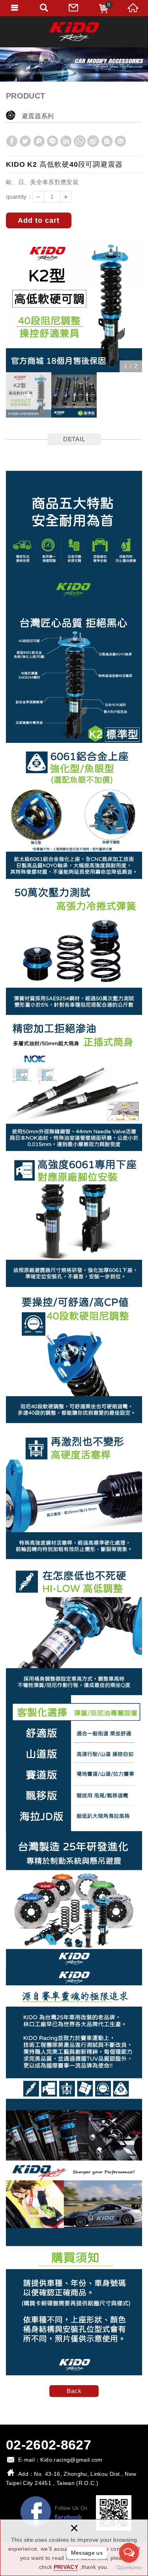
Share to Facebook (12, 141)
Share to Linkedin (66, 141)
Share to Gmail (120, 141)
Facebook (54, 2513)
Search (44, 8)
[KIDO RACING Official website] (74, 32)
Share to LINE (52, 141)
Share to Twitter (25, 141)
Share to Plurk (39, 141)
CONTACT (74, 8)
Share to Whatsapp (80, 141)
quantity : (18, 197)
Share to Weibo (93, 141)
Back (74, 2391)
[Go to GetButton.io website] (129, 2568)
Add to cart (39, 220)
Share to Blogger (107, 141)
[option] (74, 304)
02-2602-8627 (49, 2445)
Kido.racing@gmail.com (71, 2460)
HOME (133, 8)
